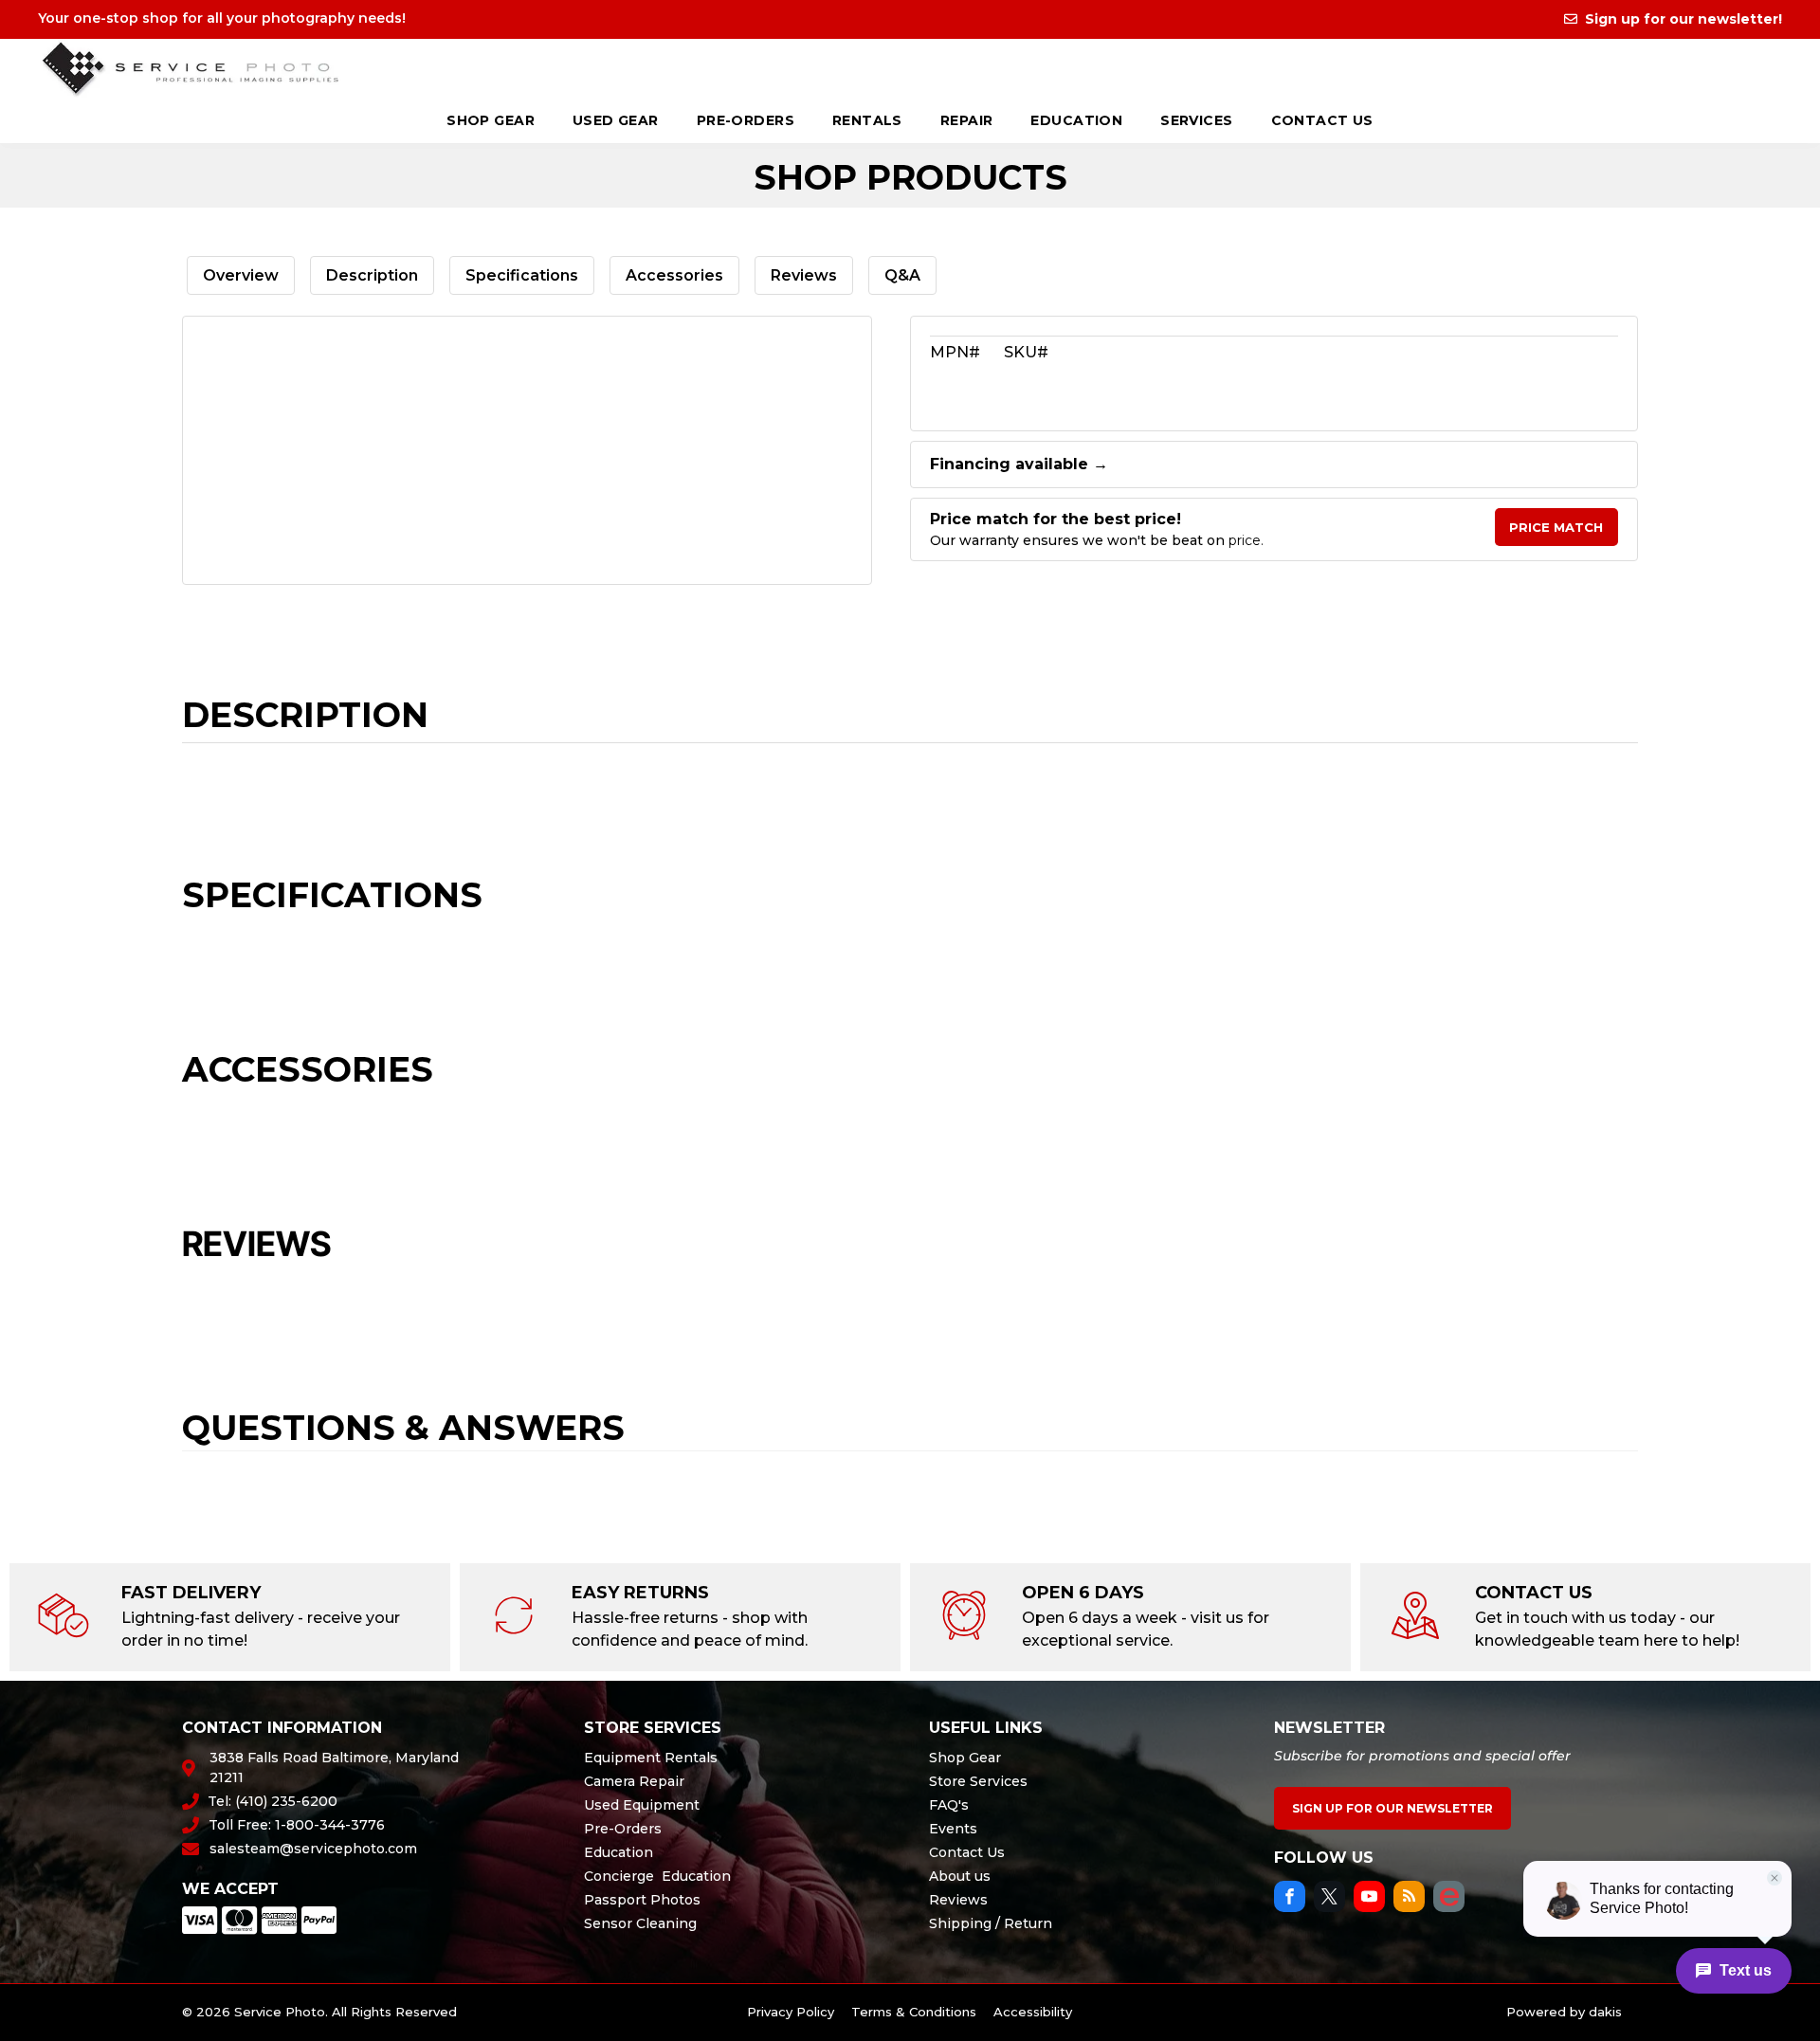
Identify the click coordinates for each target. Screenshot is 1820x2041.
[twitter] (1329, 1899)
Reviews (804, 275)
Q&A (902, 275)
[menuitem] (491, 122)
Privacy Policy (791, 2012)
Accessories (674, 275)
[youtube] (1369, 1899)
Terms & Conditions (914, 2012)
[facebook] (1290, 1899)
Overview (241, 275)
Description (372, 275)
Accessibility (1033, 2012)
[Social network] (1449, 1899)
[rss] (1409, 1899)
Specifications (522, 275)
